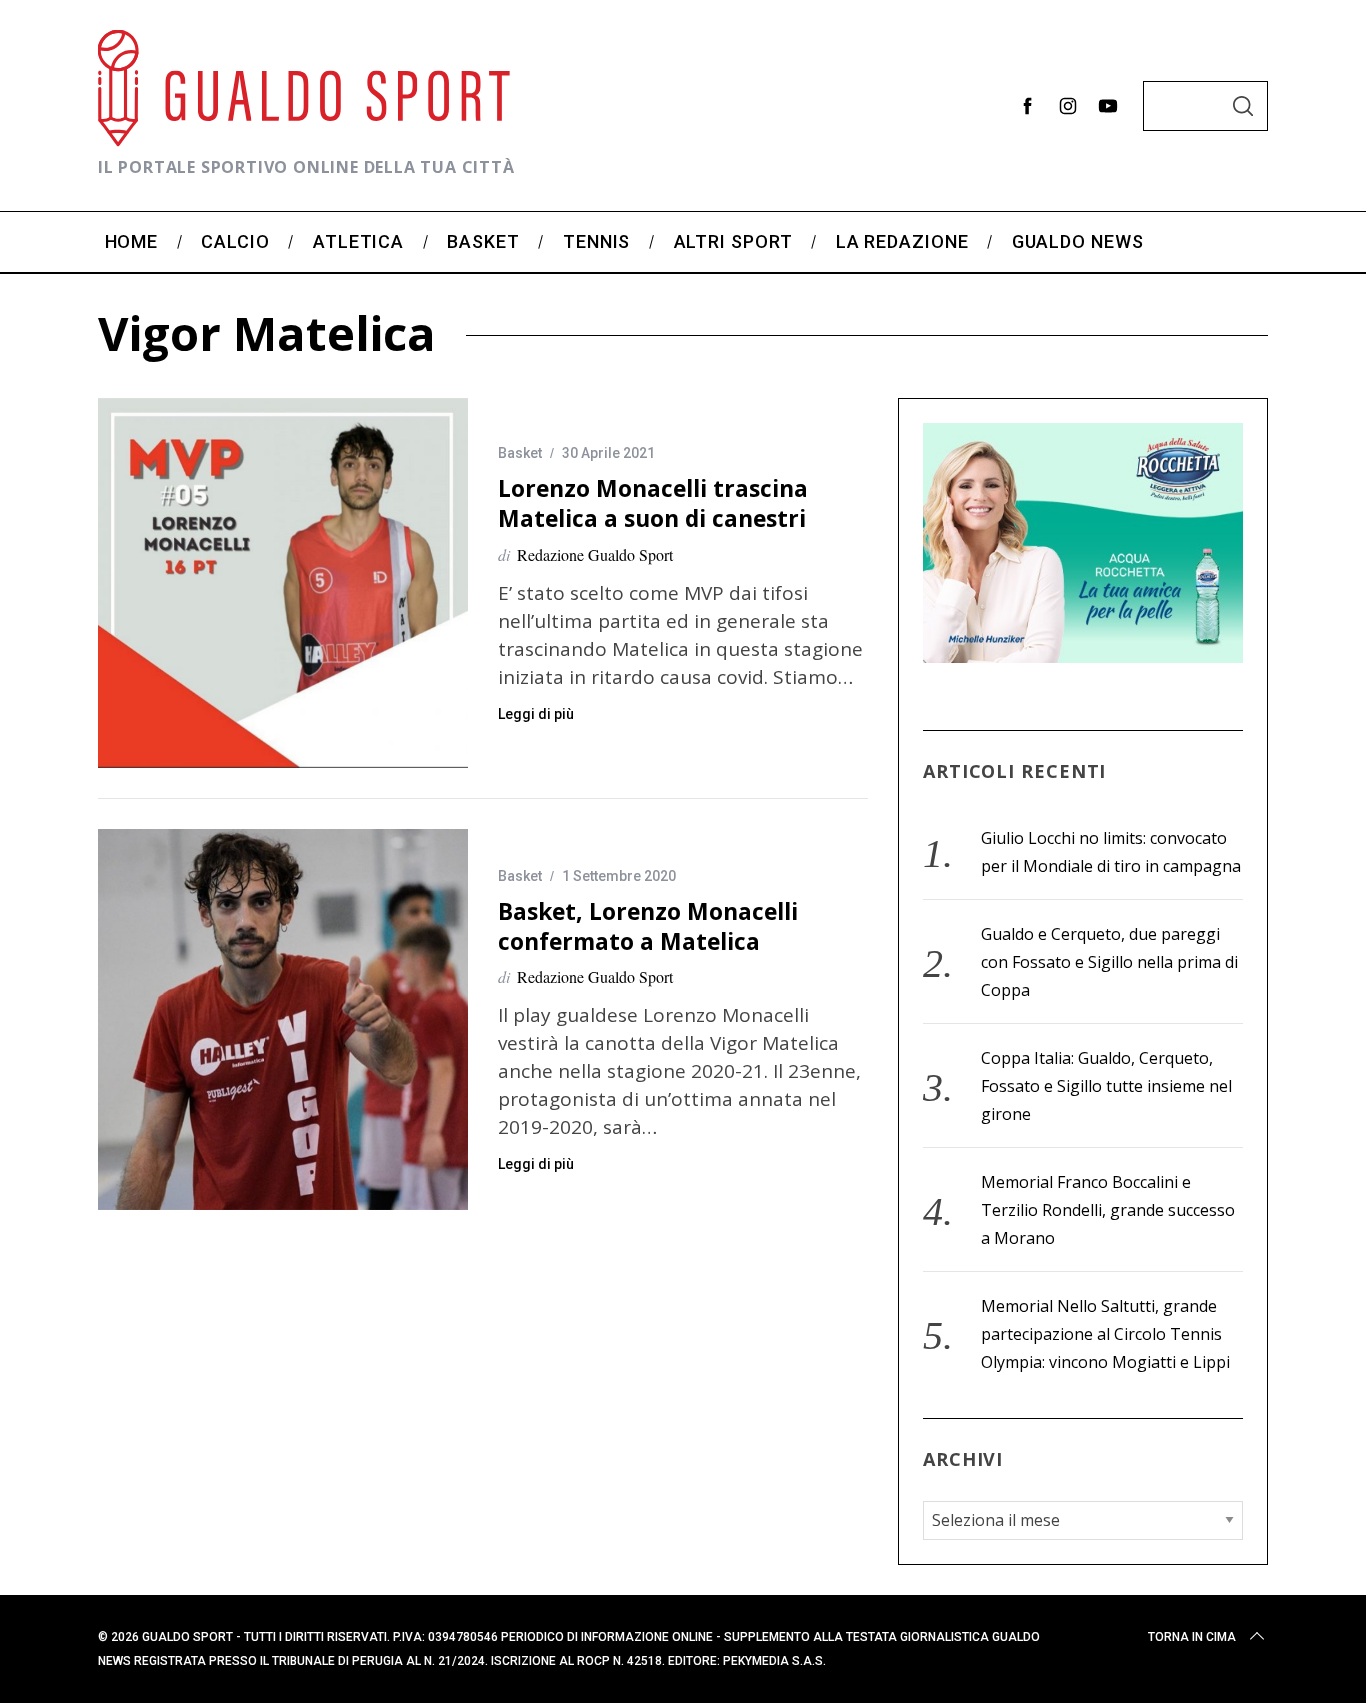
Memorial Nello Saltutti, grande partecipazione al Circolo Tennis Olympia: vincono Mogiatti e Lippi (1105, 1334)
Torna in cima (1192, 1637)
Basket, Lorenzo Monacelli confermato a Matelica (648, 926)
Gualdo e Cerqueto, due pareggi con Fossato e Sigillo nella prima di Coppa (1109, 962)
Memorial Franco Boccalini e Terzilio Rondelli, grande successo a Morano (1108, 1210)
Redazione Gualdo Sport (595, 554)
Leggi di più (536, 714)
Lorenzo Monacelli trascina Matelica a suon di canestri (653, 503)
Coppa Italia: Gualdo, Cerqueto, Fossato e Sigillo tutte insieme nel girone (1106, 1086)
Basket (520, 453)
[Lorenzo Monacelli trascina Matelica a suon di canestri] (283, 583)
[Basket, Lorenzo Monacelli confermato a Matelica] (283, 1019)
